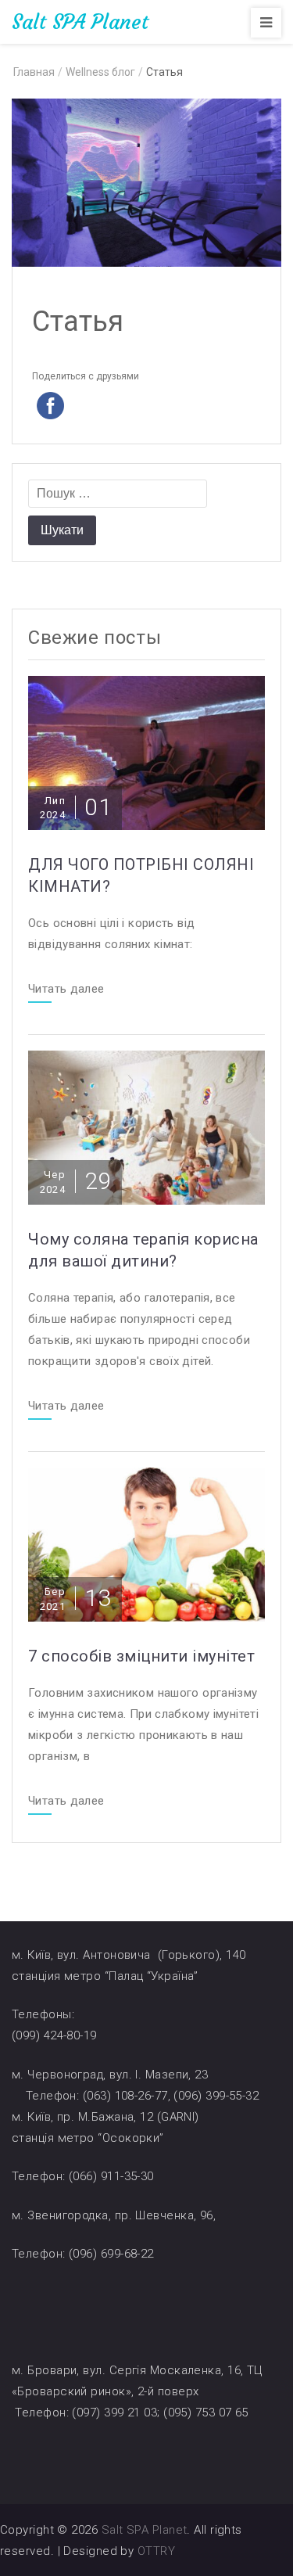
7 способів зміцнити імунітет (141, 1656)
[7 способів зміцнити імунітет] (146, 1544)
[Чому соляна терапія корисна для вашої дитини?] (146, 1127)
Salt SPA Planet (80, 22)
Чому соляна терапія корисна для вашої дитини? (143, 1250)
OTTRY (156, 2551)
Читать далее (66, 990)
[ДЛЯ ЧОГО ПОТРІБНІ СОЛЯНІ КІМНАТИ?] (146, 752)
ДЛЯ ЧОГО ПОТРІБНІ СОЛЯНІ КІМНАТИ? (141, 875)
